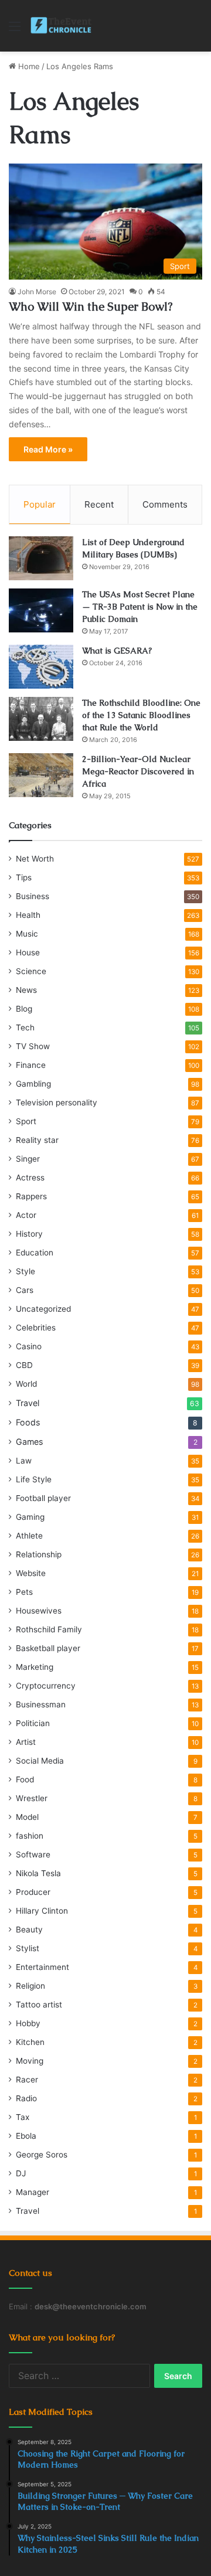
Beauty (29, 1930)
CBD (24, 1365)
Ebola (26, 2136)
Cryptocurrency (46, 1686)
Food (25, 1779)
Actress (30, 1178)
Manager (33, 2192)
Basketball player (48, 1648)
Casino (29, 1346)
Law (24, 1461)
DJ (21, 2173)
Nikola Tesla (38, 1873)
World (26, 1384)
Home (28, 66)
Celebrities (36, 1328)
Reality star (37, 1140)
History (29, 1234)
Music (27, 934)
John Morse (37, 292)
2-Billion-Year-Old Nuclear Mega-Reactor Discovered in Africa (138, 771)
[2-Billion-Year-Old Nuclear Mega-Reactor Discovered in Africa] (41, 775)
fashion (30, 1836)
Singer (28, 1159)
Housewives (39, 1611)
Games (29, 1442)
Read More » (48, 449)
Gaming (30, 1517)
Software (33, 1854)
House (28, 952)
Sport (26, 1121)
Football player (43, 1498)
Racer (27, 2080)
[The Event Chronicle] (62, 26)
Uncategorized (43, 1309)
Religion (30, 1986)
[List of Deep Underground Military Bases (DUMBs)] (41, 558)
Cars (25, 1290)
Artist (26, 1742)
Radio (26, 2098)
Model (27, 1817)
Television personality (57, 1102)
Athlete (29, 1536)
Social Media (40, 1761)
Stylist (28, 1948)
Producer (33, 1892)
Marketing (35, 1667)
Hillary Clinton (42, 1911)
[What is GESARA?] (41, 667)
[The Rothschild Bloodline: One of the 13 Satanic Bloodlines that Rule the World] (41, 719)
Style (25, 1271)
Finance (31, 1065)
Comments (165, 504)
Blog (24, 1009)
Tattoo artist (39, 2005)
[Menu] (15, 30)
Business (33, 896)
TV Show (33, 1046)
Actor (26, 1215)
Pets (24, 1592)
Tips (24, 877)
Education (35, 1253)
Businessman (41, 1704)
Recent (99, 504)
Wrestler (32, 1798)
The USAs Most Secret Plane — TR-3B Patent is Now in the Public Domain (140, 607)
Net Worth (35, 859)
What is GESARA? (117, 651)
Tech (25, 1027)
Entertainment (42, 1967)
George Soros (42, 2155)
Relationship (39, 1554)
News (26, 990)
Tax (23, 2117)
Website (31, 1573)
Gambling (33, 1084)
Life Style (34, 1479)
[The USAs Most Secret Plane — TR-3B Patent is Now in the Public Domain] (41, 610)
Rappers (31, 1196)
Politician (33, 1723)
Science (31, 971)
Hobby (28, 2023)
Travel (28, 1403)
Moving (30, 2061)
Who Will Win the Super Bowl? (91, 307)
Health (28, 915)
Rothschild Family (49, 1629)
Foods (28, 1422)
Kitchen (30, 2042)
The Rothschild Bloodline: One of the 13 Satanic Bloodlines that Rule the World (141, 715)
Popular (40, 504)
